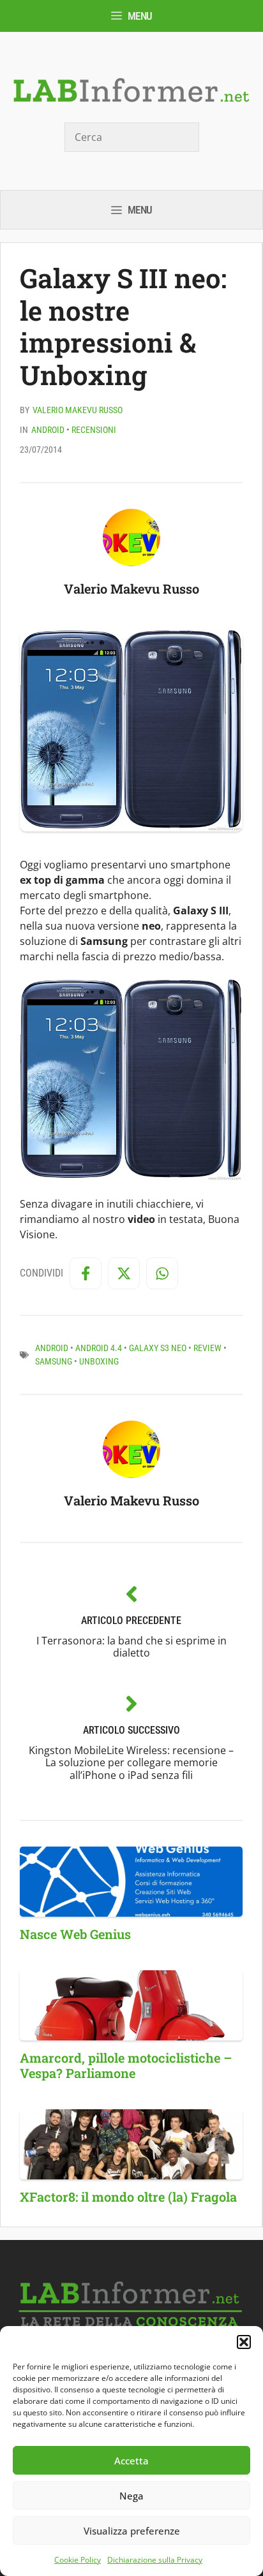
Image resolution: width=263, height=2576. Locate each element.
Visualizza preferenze (132, 2531)
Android (48, 430)
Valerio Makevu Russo (78, 410)
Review (207, 1348)
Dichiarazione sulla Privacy (155, 2560)
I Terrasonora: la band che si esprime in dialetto (131, 1647)
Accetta (131, 2461)
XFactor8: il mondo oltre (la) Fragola (128, 2197)
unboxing (99, 1361)
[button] (244, 2342)
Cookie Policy (78, 2560)
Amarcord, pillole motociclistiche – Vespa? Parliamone (126, 2065)
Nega (131, 2496)
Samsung (54, 1361)
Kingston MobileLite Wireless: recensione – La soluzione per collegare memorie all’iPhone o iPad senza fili (131, 1762)
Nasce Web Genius (75, 1934)
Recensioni (94, 430)
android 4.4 (99, 1348)
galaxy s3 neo (158, 1348)
